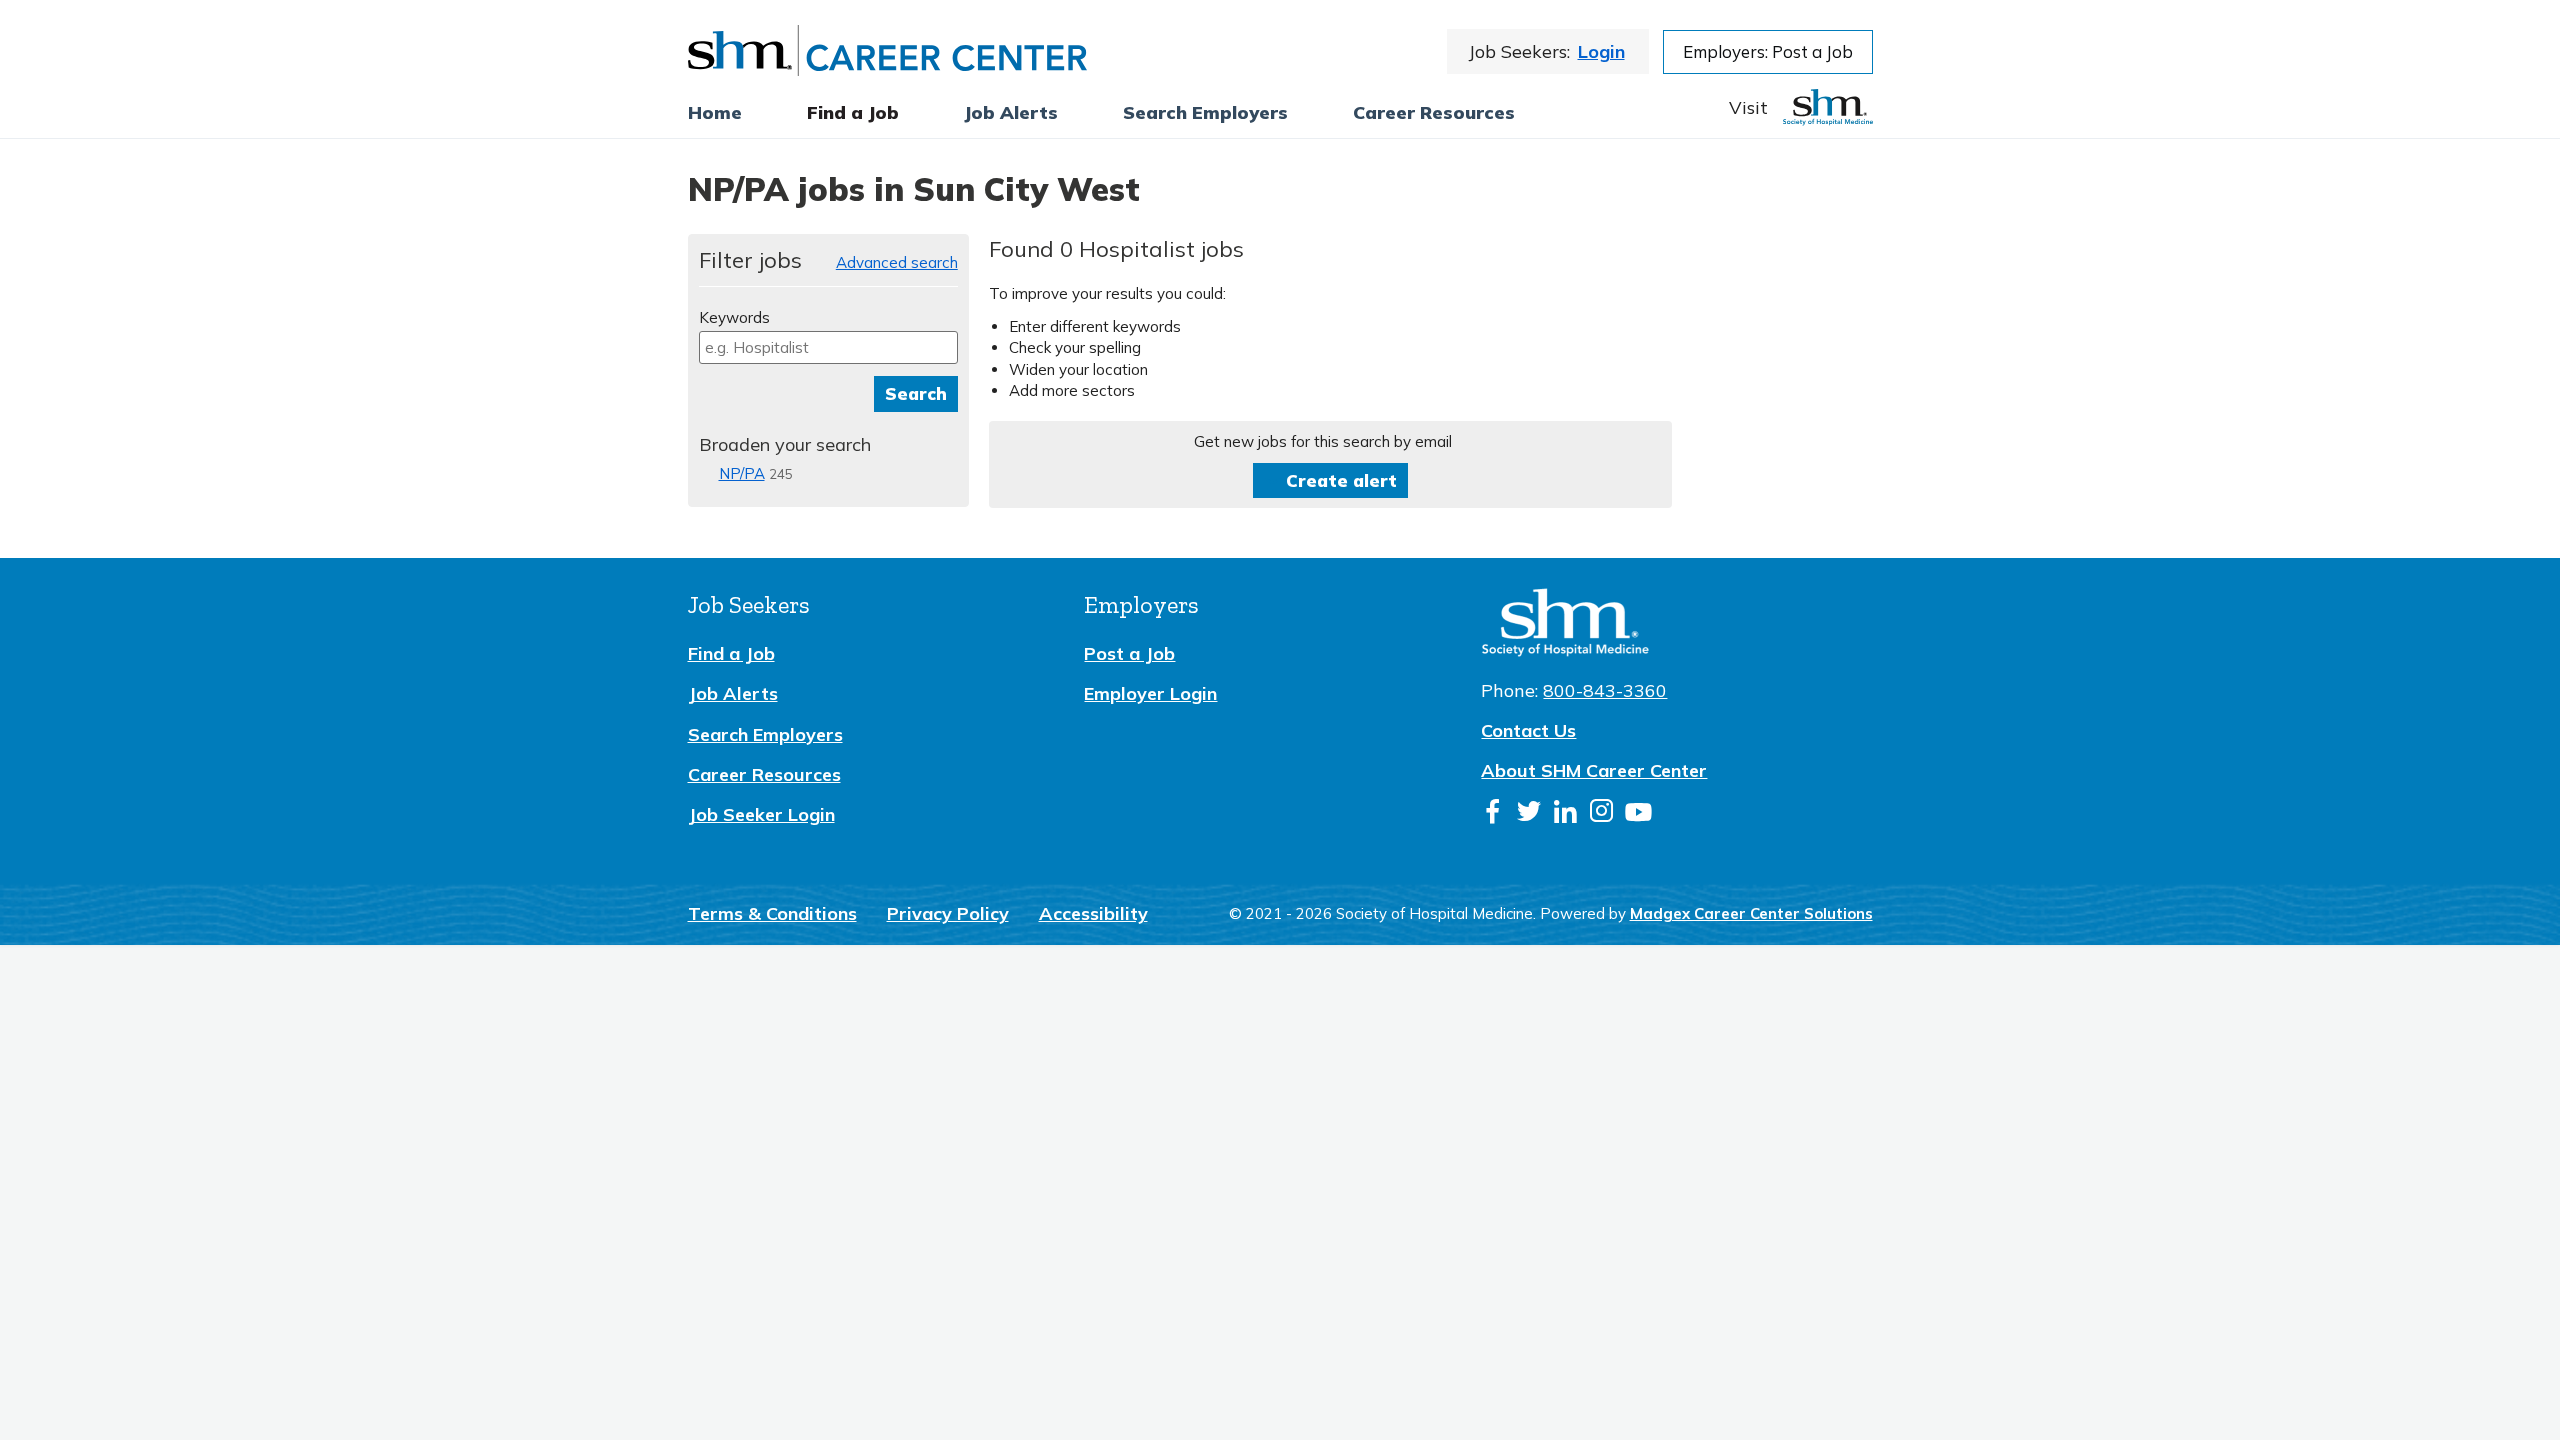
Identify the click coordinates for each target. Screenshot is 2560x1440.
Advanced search (897, 262)
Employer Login (1150, 693)
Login (1601, 51)
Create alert (1341, 480)
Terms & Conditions (772, 913)
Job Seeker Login (761, 814)
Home (715, 112)
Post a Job (1129, 653)
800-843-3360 (1605, 690)
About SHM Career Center (1594, 770)
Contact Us (1528, 730)
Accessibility (1093, 913)
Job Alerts (733, 693)
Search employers (1205, 112)
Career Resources (1434, 112)
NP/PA (742, 473)
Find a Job (853, 112)
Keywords (734, 317)
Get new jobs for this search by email (1323, 441)
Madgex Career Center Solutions (1751, 913)
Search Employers (765, 734)
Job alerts (1011, 112)
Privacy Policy (948, 913)
